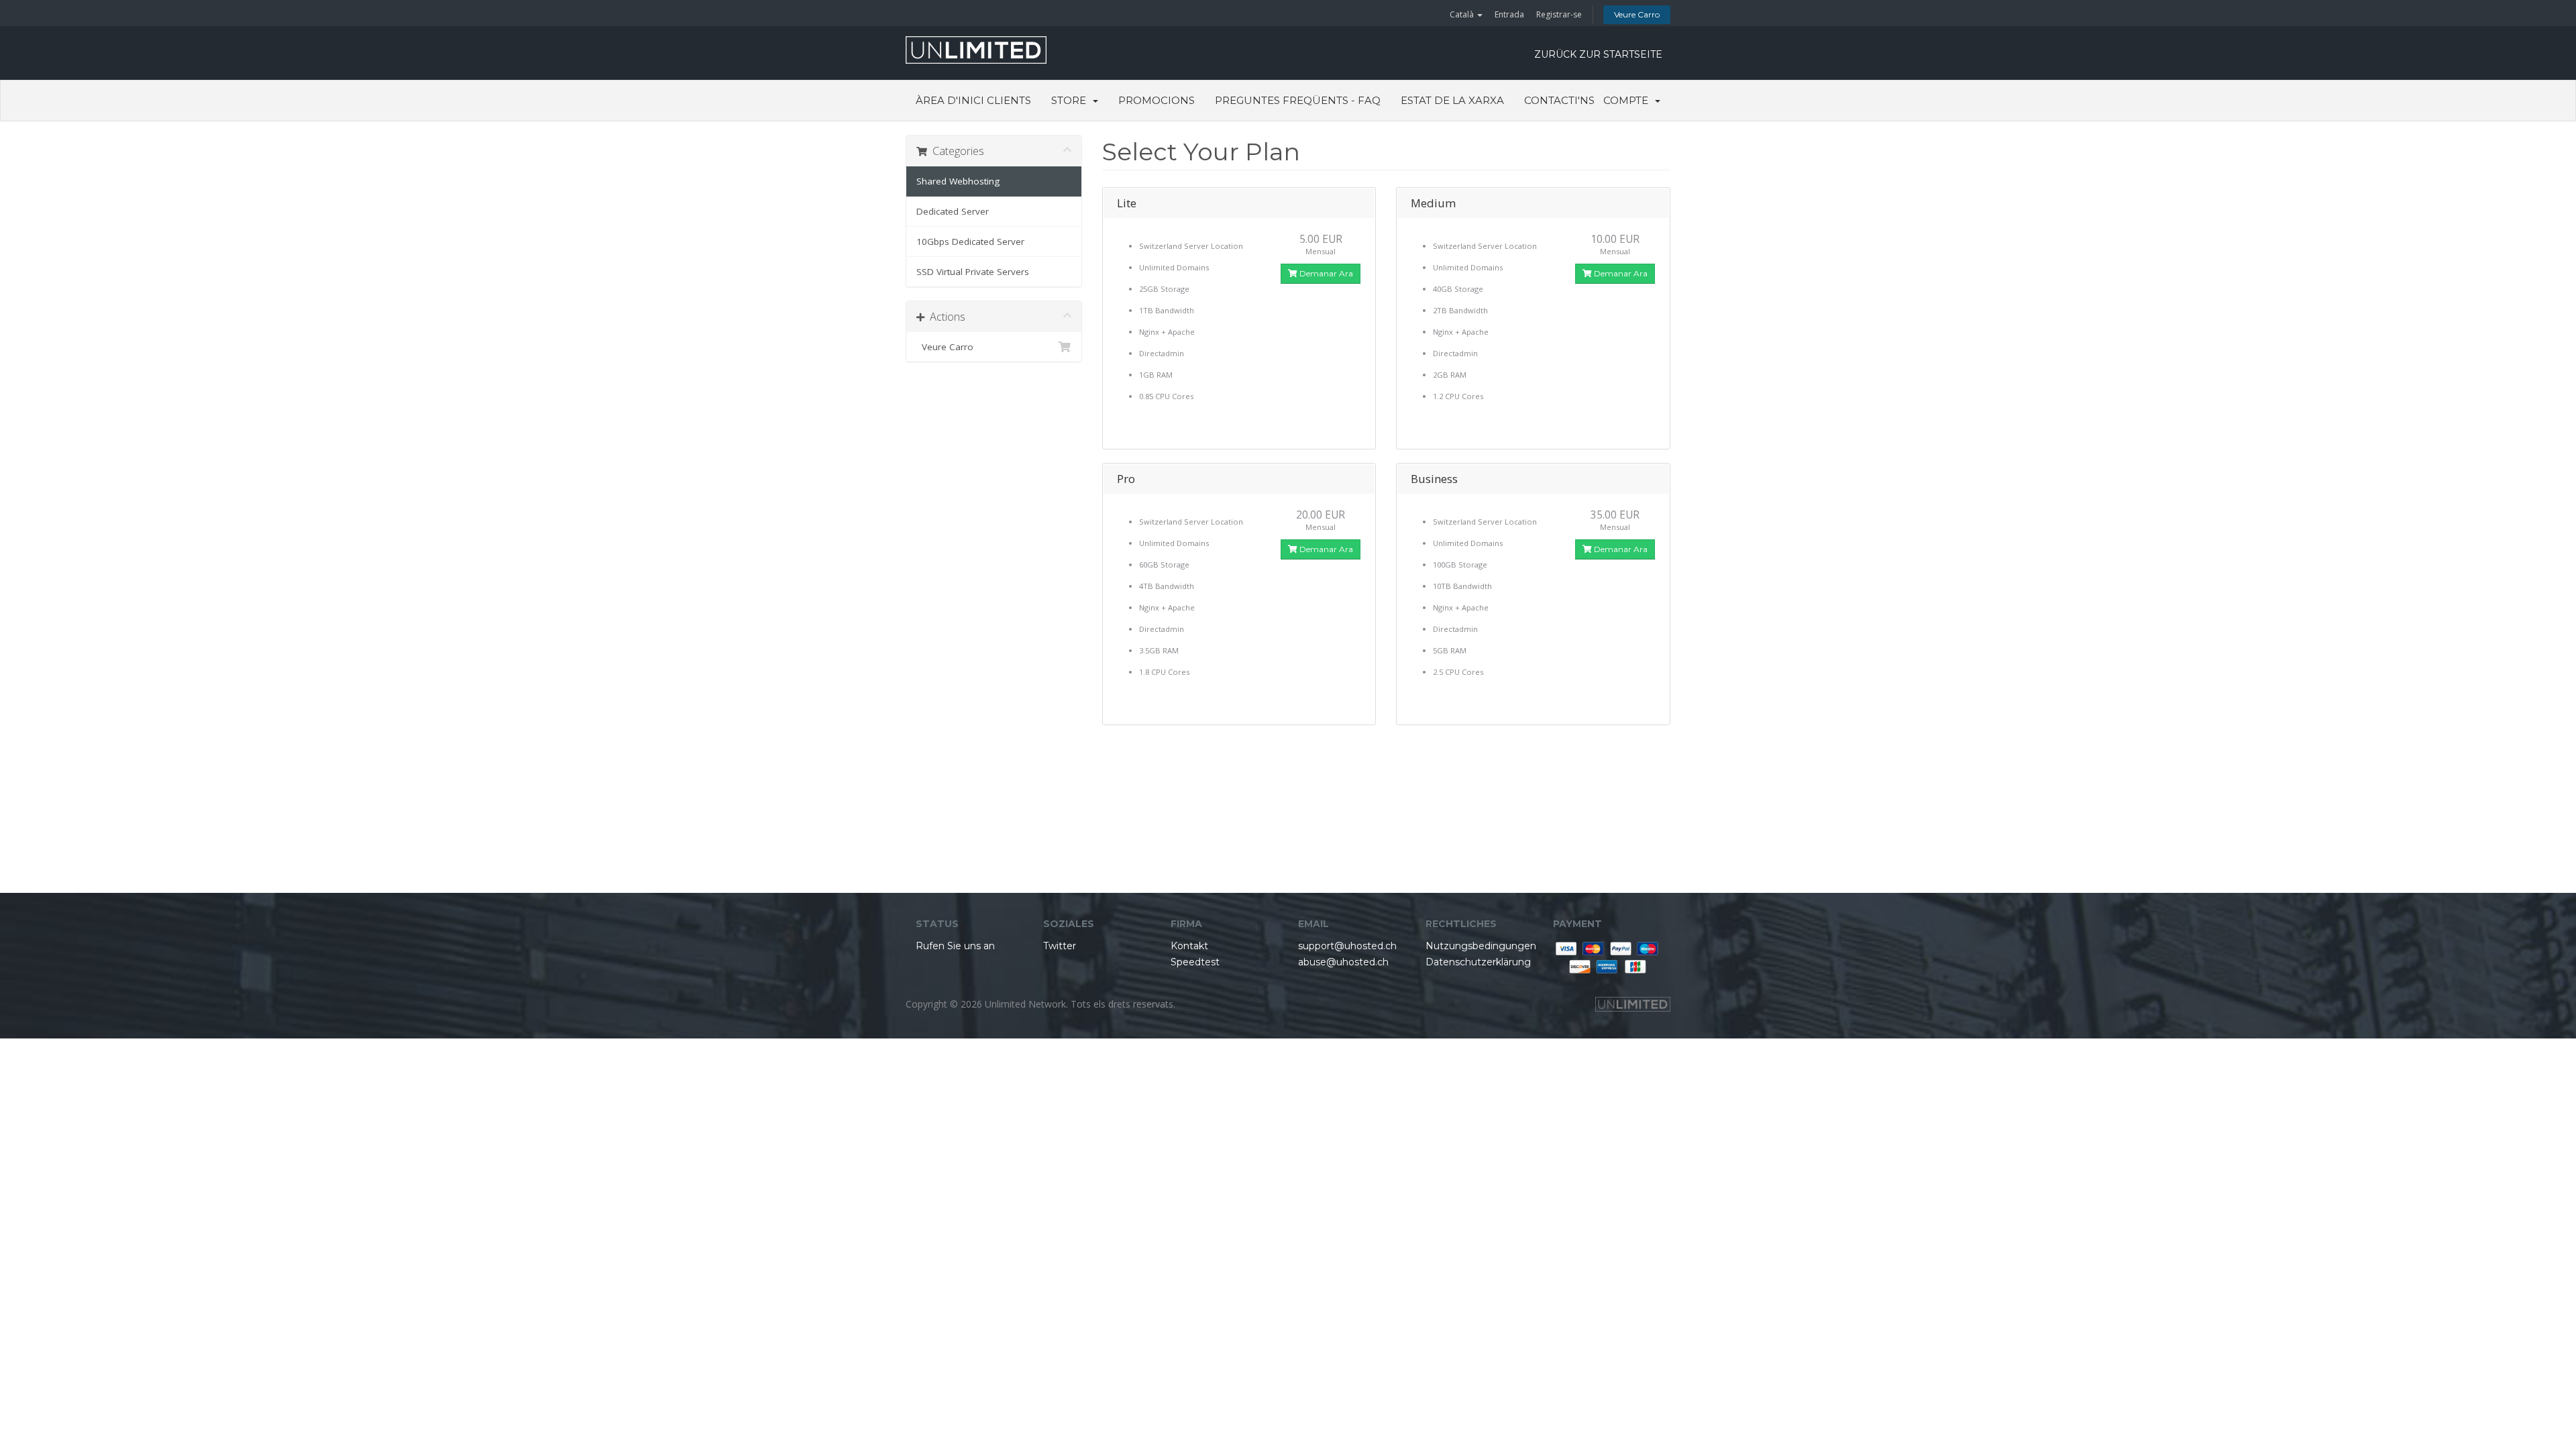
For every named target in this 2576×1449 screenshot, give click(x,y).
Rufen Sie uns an (955, 946)
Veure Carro (1637, 14)
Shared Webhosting (958, 181)
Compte (1628, 100)
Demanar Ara (1325, 273)
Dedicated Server (953, 211)
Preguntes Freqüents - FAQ (1298, 100)
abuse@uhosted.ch (1343, 962)
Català (1463, 14)
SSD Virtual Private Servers (973, 272)
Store (1071, 100)
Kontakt (1189, 946)
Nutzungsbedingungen (1481, 946)
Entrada (1509, 14)
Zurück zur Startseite (1598, 54)
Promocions (1157, 100)
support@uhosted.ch (1347, 946)
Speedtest (1195, 962)
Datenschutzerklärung (1478, 962)
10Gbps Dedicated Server (970, 241)
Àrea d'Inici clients (973, 100)
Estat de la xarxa (1452, 100)
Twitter (1060, 946)
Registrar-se (1559, 14)
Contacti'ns (1559, 100)
